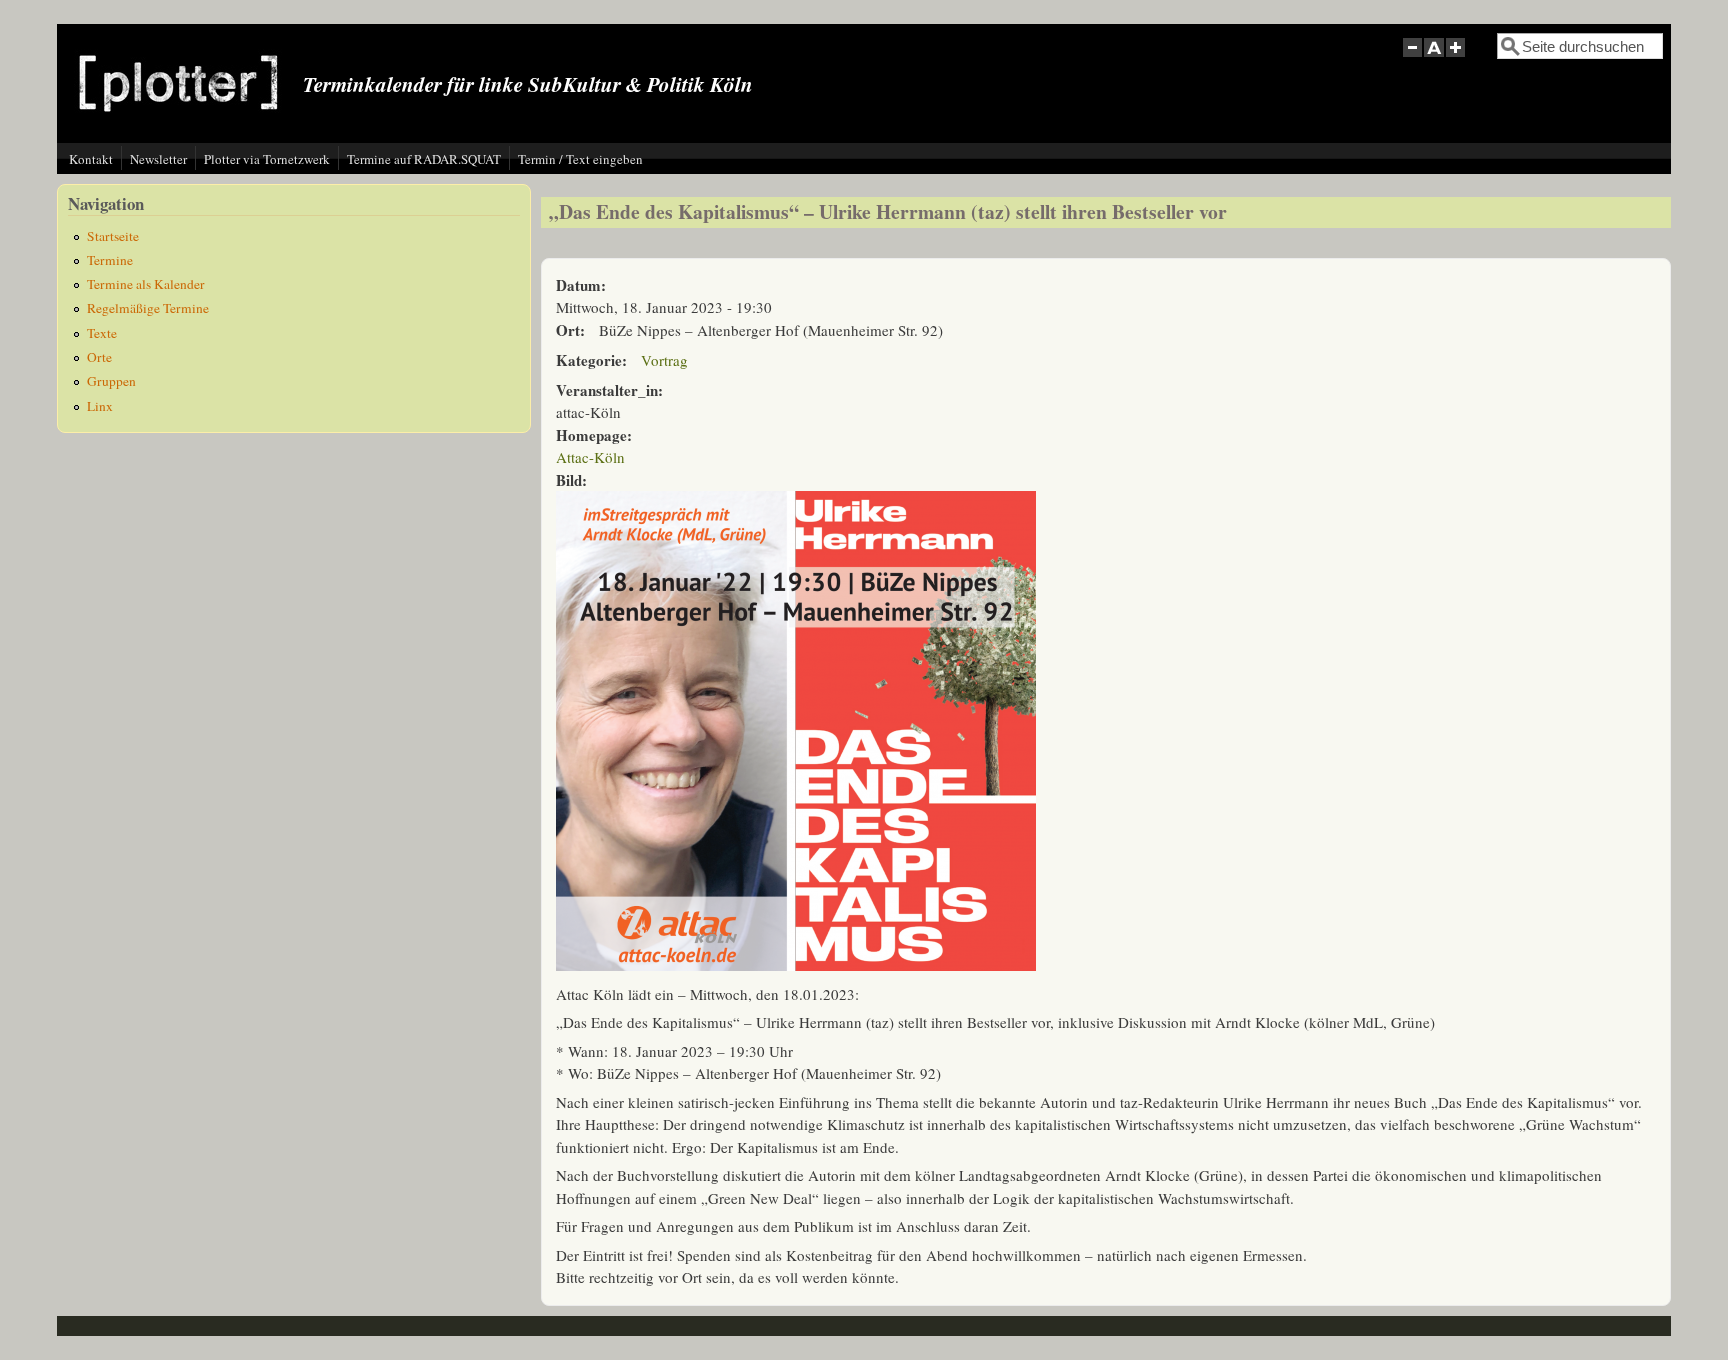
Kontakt (91, 159)
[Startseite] (178, 127)
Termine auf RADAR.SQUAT (424, 159)
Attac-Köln (590, 457)
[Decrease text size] (1412, 58)
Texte (102, 333)
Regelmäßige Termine (148, 308)
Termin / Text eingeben (580, 159)
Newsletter (158, 159)
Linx (100, 406)
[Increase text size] (1457, 58)
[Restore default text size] (1434, 58)
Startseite (113, 236)
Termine (110, 260)
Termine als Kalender (146, 284)
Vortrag (664, 360)
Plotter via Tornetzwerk (267, 159)
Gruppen (111, 381)
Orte (99, 357)
